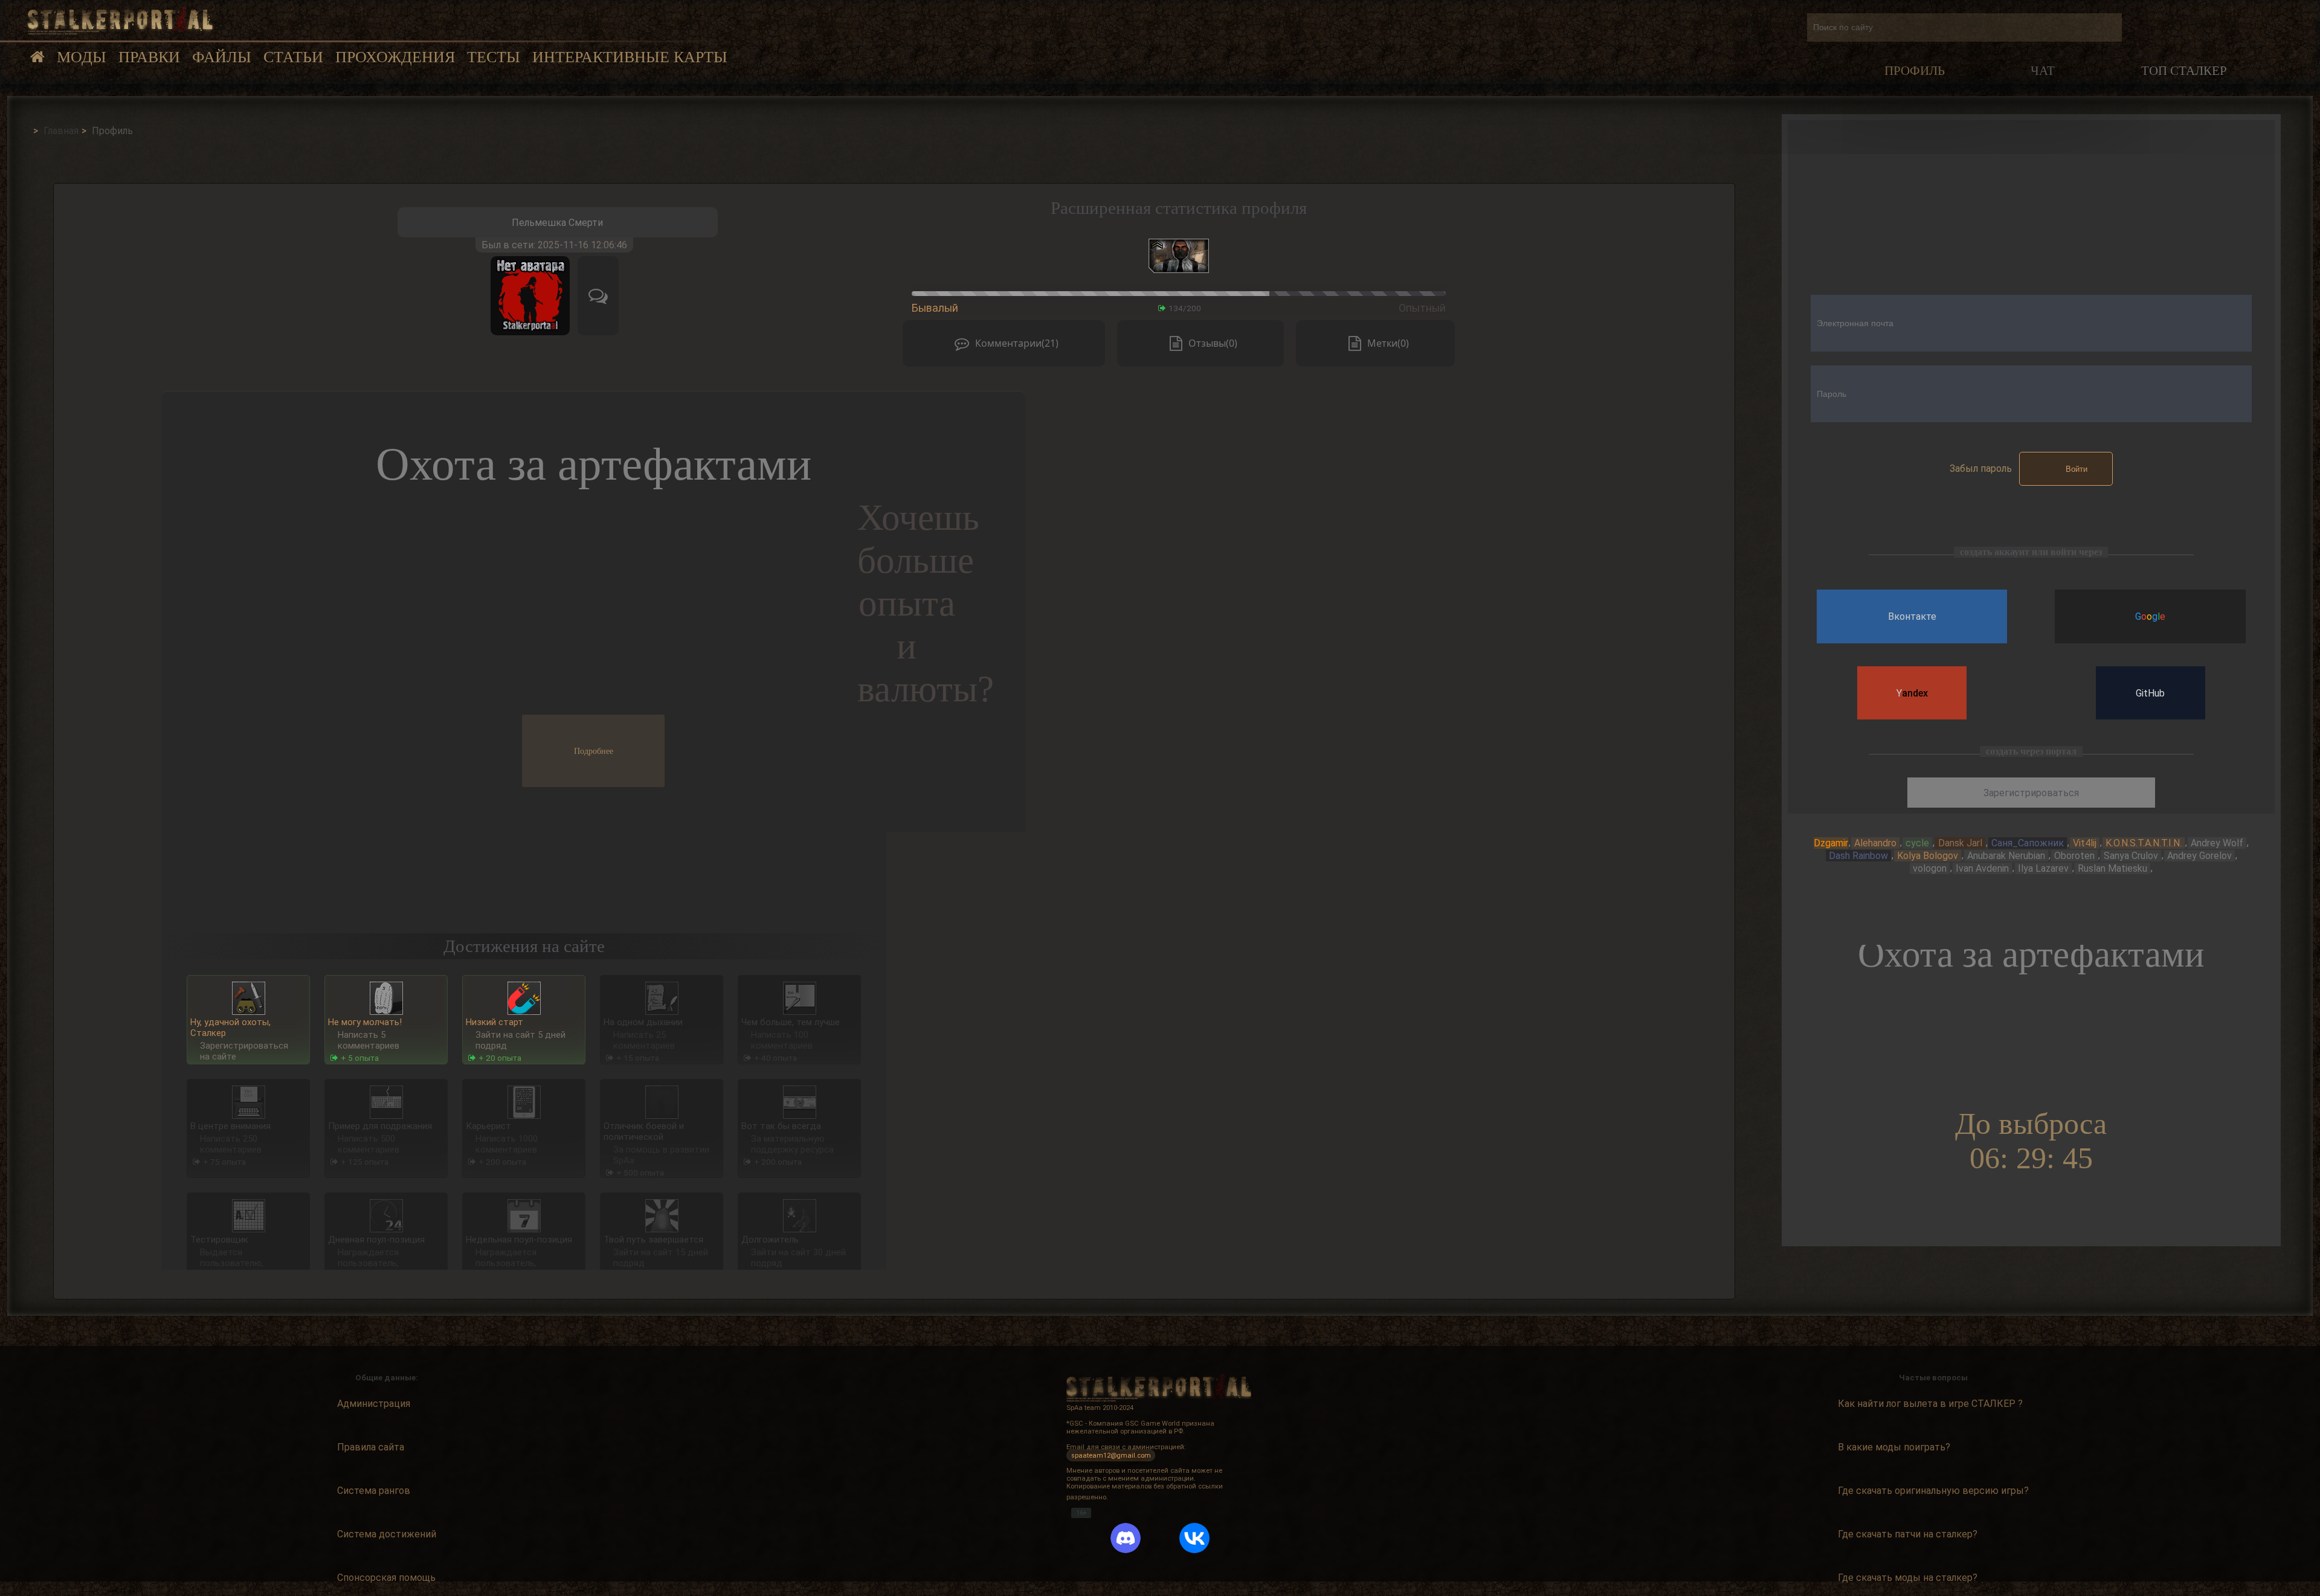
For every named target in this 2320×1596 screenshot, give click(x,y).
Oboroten (2074, 856)
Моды (82, 57)
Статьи (293, 57)
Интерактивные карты (630, 57)
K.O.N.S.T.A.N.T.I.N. (2144, 843)
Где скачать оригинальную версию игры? (1933, 1491)
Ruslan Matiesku (2112, 868)
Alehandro (1875, 843)
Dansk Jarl (1960, 843)
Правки (149, 57)
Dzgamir (1831, 843)
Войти (2077, 469)
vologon (1930, 868)
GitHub (2150, 693)
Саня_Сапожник (2028, 843)
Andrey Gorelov (2199, 856)
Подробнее (594, 751)
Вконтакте (1912, 616)
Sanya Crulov (2131, 856)
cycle (1917, 843)
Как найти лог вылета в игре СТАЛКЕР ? (1930, 1404)
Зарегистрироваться (2031, 793)
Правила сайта (371, 1447)
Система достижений (387, 1534)
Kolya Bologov (1928, 856)
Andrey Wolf (2217, 843)
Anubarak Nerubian (2006, 856)
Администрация (374, 1404)
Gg (2150, 616)
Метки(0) (1388, 343)
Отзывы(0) (1213, 343)
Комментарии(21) (1017, 343)
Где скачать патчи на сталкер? (1908, 1534)
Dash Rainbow (1858, 856)
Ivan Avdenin (1982, 868)
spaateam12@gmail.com (1111, 1455)
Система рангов (374, 1491)
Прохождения (395, 57)
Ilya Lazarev (2043, 868)
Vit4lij (2085, 843)
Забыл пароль (1981, 468)
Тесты (494, 57)
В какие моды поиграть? (1894, 1447)
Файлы (222, 57)
